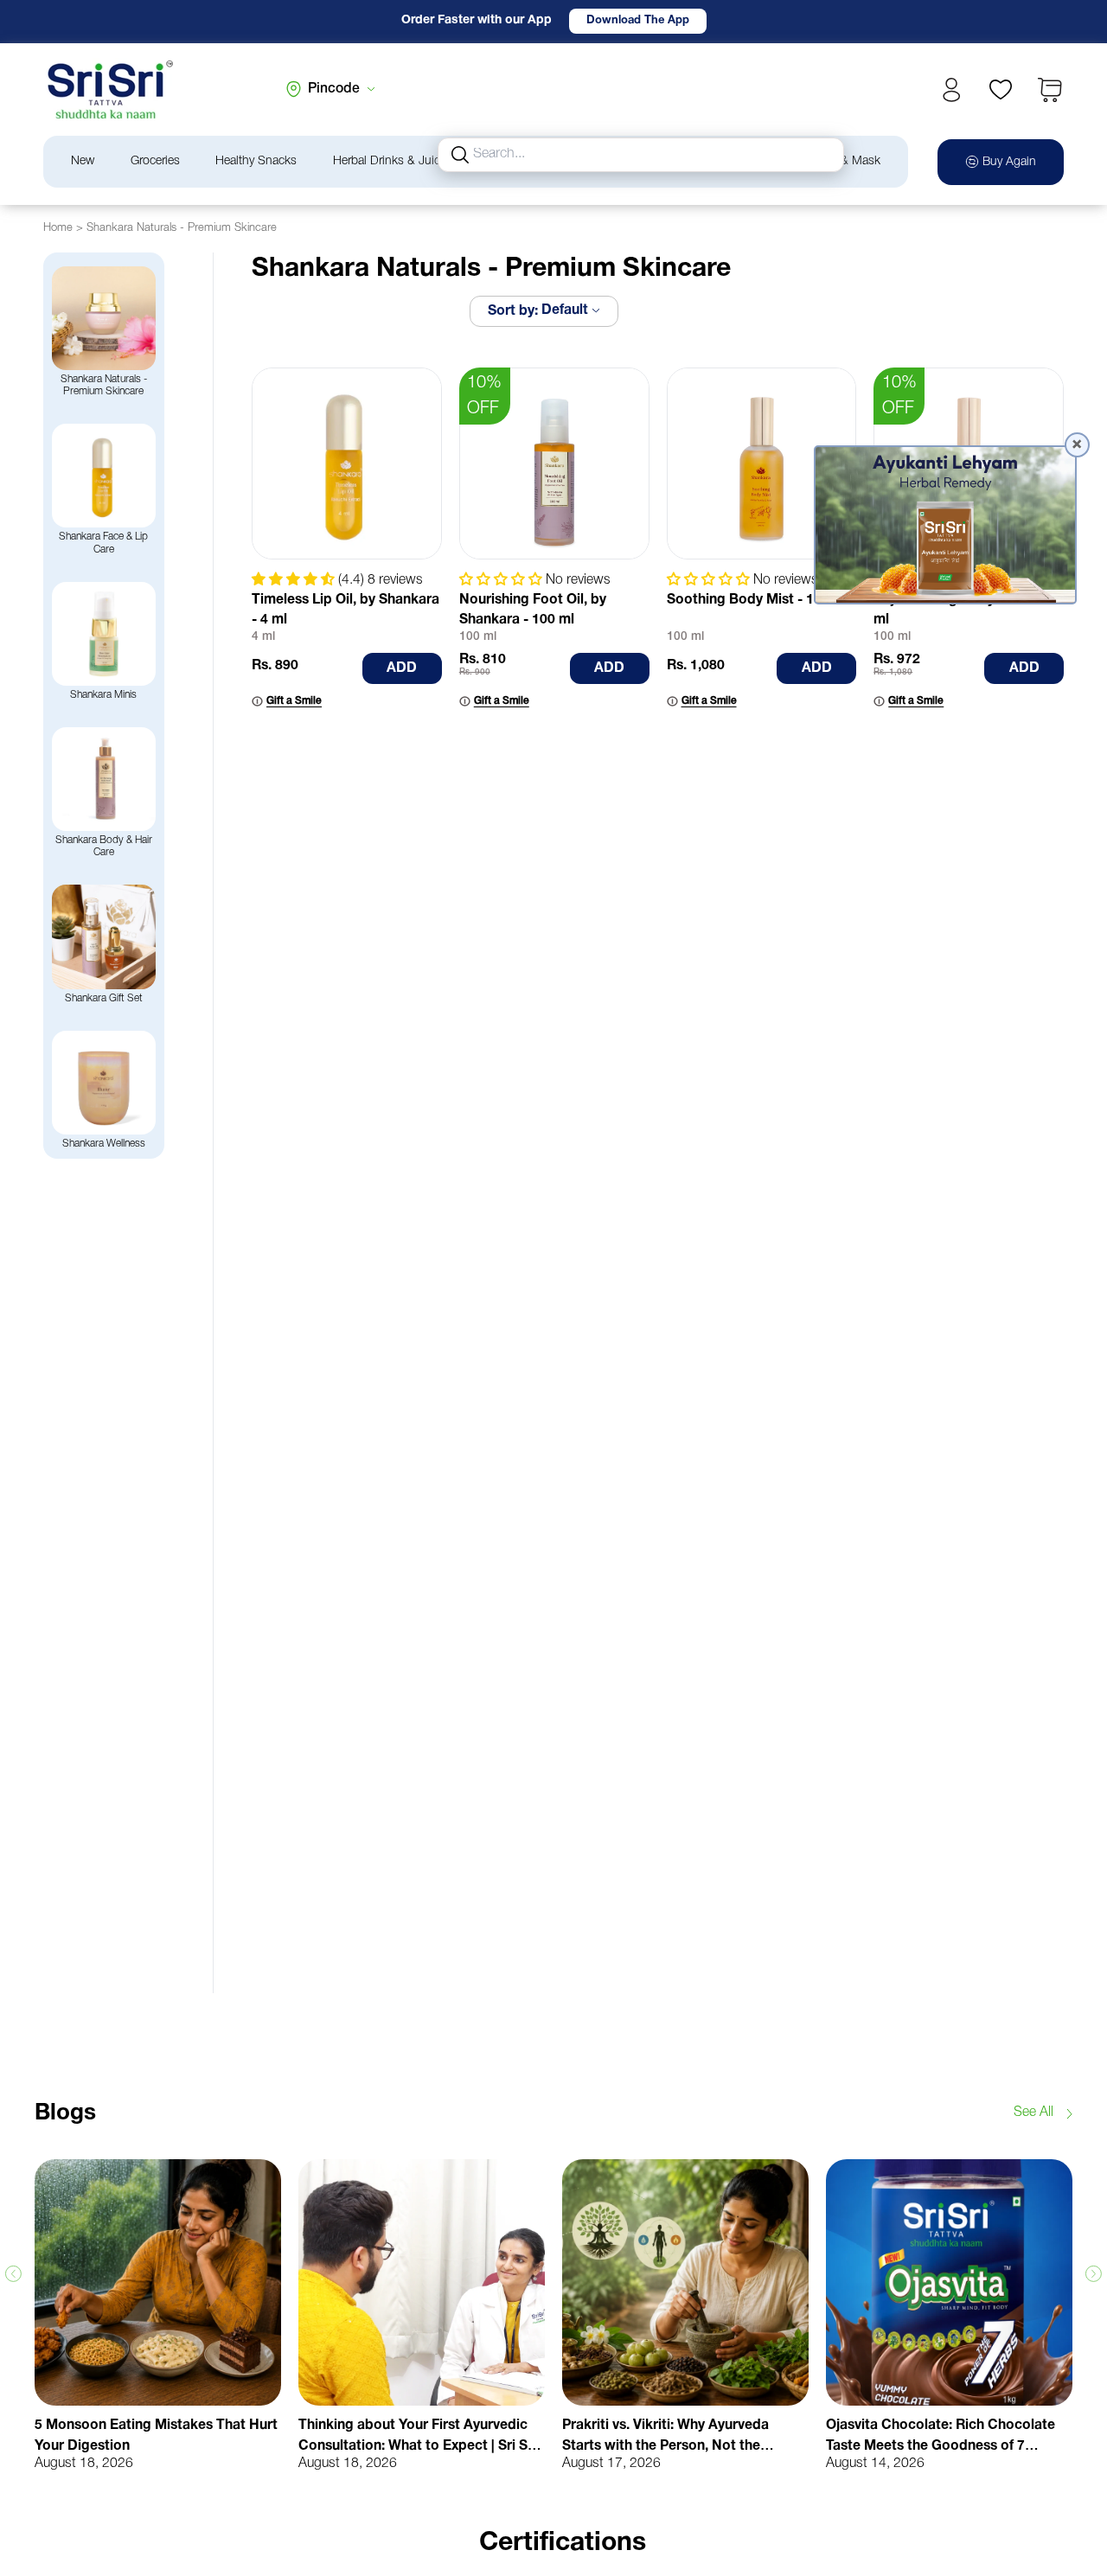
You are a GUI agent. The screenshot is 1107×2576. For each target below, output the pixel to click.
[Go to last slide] (13, 2274)
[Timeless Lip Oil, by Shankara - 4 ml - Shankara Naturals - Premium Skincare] (347, 463)
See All (1033, 2113)
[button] (1050, 90)
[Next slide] (1094, 2274)
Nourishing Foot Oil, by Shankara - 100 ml (533, 610)
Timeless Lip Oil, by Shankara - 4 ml (346, 610)
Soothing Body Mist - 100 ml (758, 600)
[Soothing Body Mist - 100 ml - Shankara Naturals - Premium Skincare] (762, 463)
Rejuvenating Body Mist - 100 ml (967, 610)
